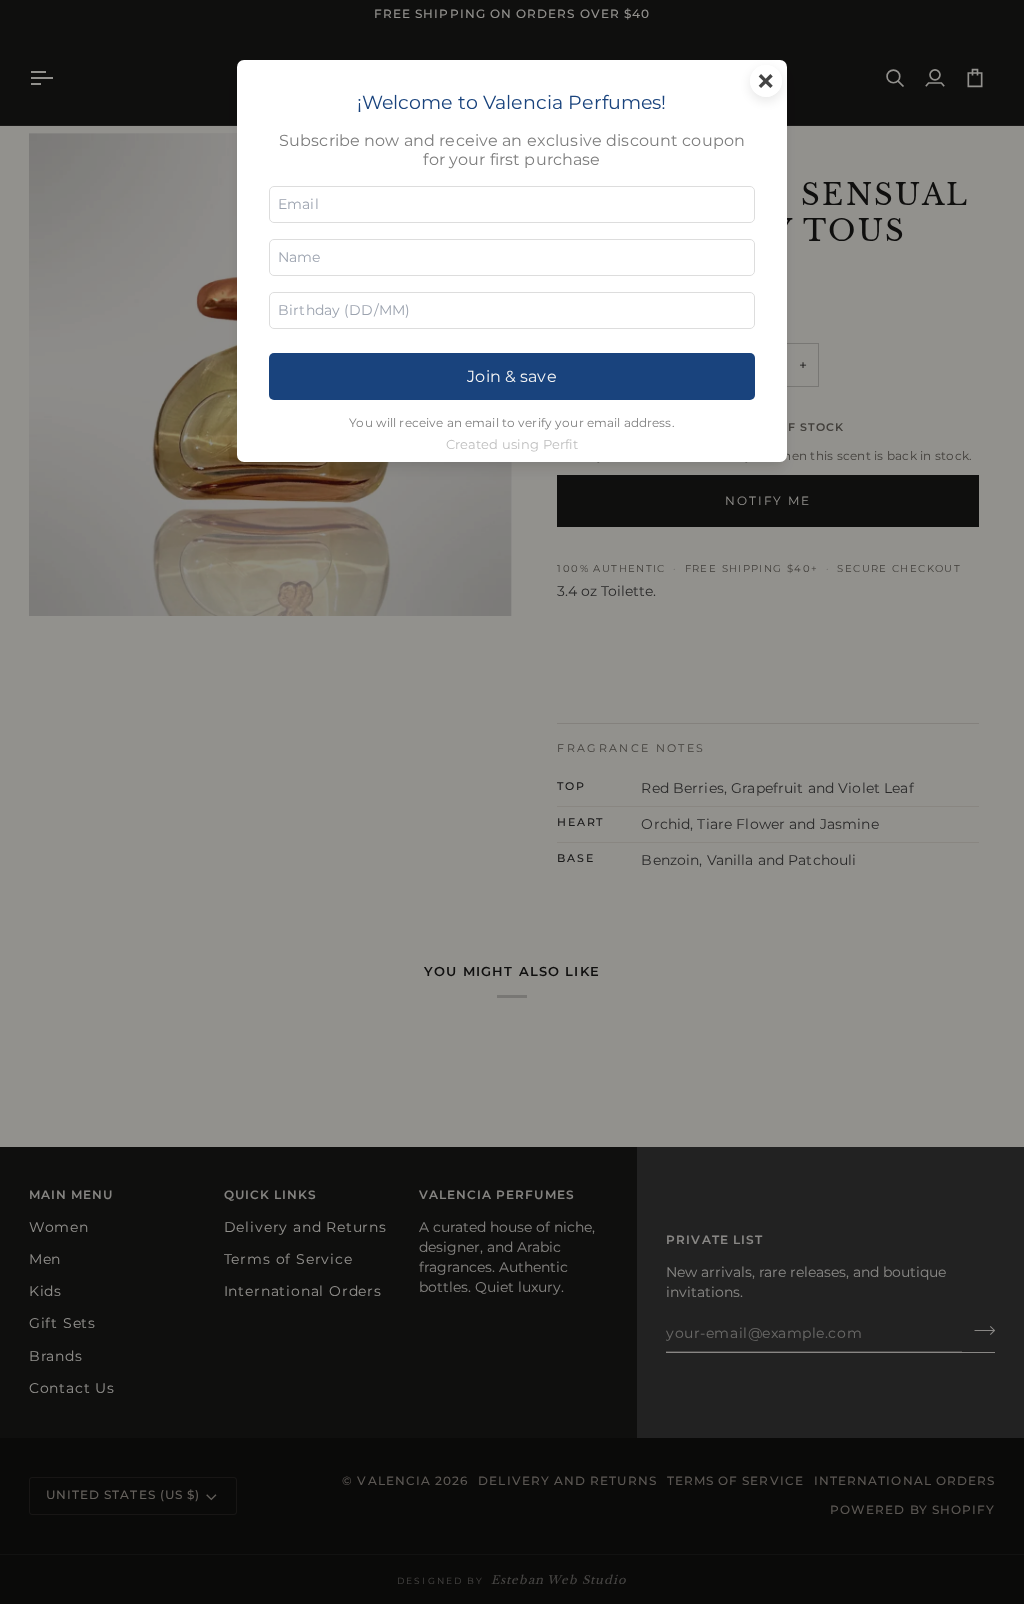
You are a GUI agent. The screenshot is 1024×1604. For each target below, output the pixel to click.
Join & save (512, 376)
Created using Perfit (512, 444)
